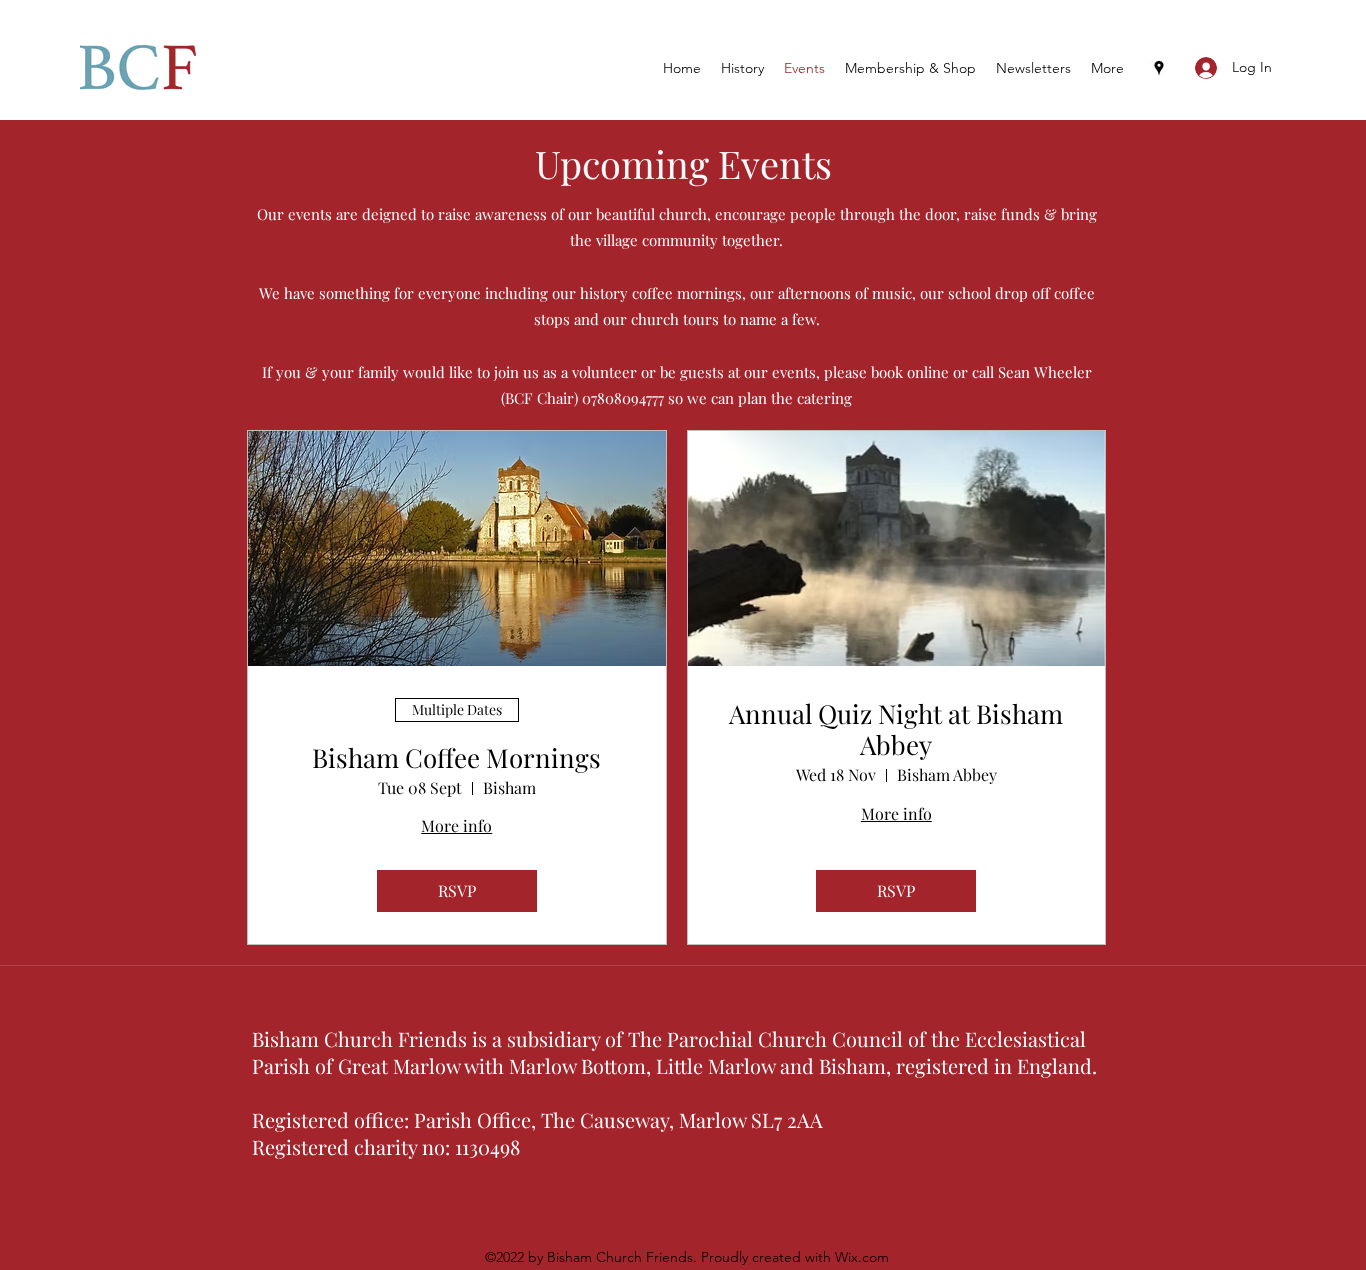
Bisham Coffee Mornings (456, 757)
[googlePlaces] (1159, 68)
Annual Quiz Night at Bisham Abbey (896, 729)
